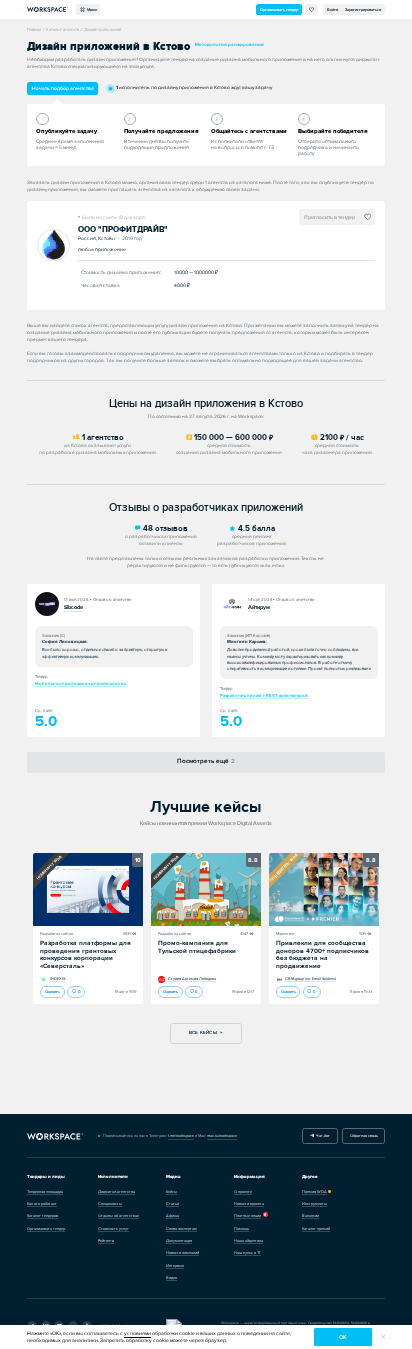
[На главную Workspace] (55, 1135)
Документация (179, 1240)
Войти (332, 9)
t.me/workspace (181, 1135)
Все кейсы (203, 1032)
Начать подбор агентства (63, 88)
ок (342, 1337)
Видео (171, 1277)
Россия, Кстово (98, 238)
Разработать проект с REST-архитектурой (264, 695)
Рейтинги (106, 1240)
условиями (137, 1333)
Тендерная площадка (45, 1191)
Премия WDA (314, 1191)
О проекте (243, 1191)
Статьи (172, 1203)
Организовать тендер (279, 9)
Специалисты (110, 1203)
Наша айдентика (248, 1240)
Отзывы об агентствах (118, 1215)
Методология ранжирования (229, 44)
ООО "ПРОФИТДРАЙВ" (123, 229)
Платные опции (247, 1215)
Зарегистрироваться (363, 9)
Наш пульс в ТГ (247, 1252)
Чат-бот (322, 1135)
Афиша (172, 1215)
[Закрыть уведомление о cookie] (383, 1337)
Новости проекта (249, 1203)
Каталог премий (316, 1228)
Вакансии (310, 1215)
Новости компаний (182, 1252)
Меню (91, 9)
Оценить (52, 991)
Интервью (175, 1265)
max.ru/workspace (222, 1135)
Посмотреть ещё (206, 761)
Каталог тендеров (42, 1215)
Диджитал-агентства (116, 1191)
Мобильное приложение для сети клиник (80, 683)
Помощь (241, 1228)
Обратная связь (364, 1135)
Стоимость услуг (113, 1228)
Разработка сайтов (56, 933)
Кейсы (171, 1191)
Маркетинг (285, 933)
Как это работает (42, 1203)
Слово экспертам (181, 1228)
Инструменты (314, 1203)
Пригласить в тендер (329, 217)
